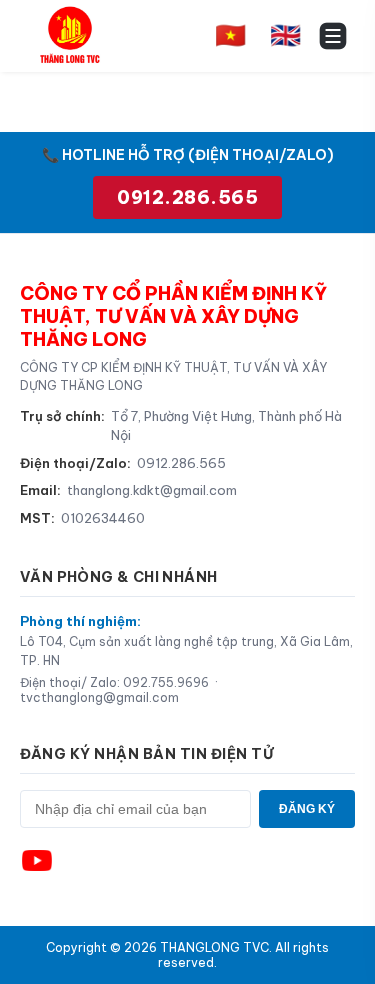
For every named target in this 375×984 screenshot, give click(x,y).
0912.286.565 (187, 197)
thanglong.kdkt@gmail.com (152, 490)
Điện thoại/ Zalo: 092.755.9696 (114, 682)
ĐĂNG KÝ (307, 809)
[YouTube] (37, 861)
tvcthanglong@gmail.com (99, 697)
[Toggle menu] (333, 36)
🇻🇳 (230, 35)
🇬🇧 (285, 35)
